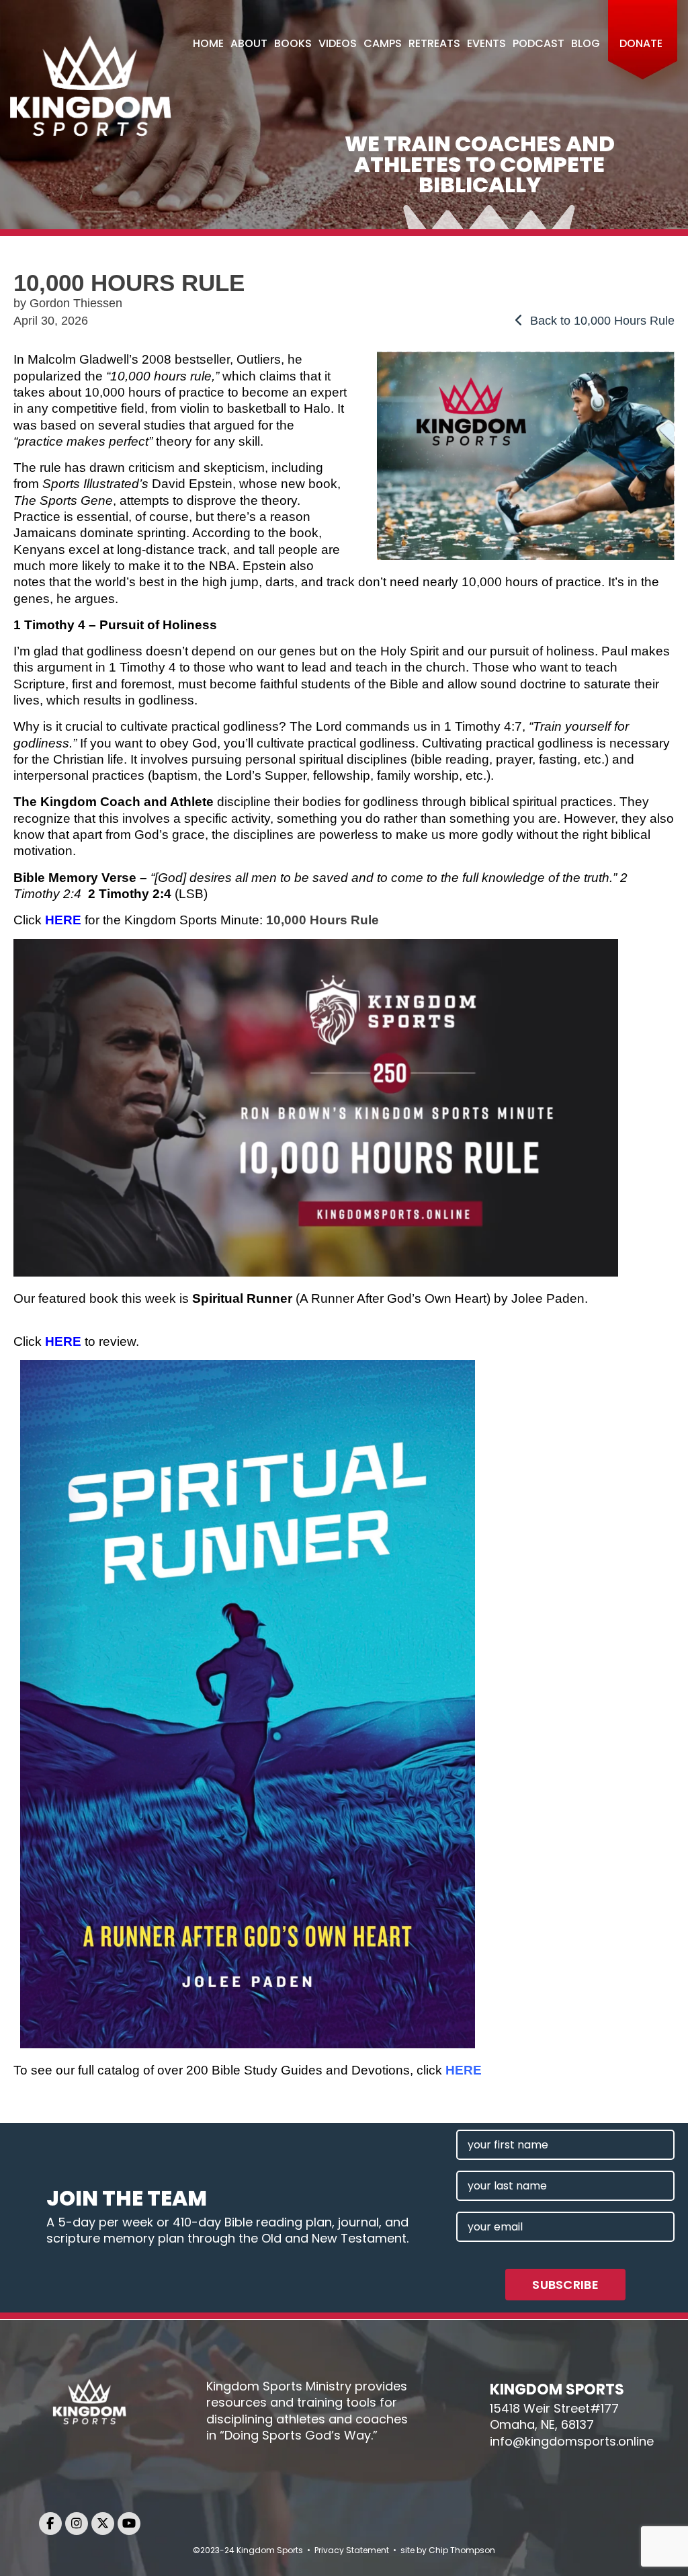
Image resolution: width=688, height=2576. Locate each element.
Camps (383, 43)
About (249, 43)
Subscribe (565, 2285)
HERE (63, 1341)
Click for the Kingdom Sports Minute (136, 920)
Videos (338, 43)
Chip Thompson (462, 2550)
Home (208, 43)
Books (293, 43)
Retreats (434, 43)
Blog (586, 43)
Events (486, 43)
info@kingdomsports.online (572, 2441)
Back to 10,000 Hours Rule (601, 321)
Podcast (539, 43)
